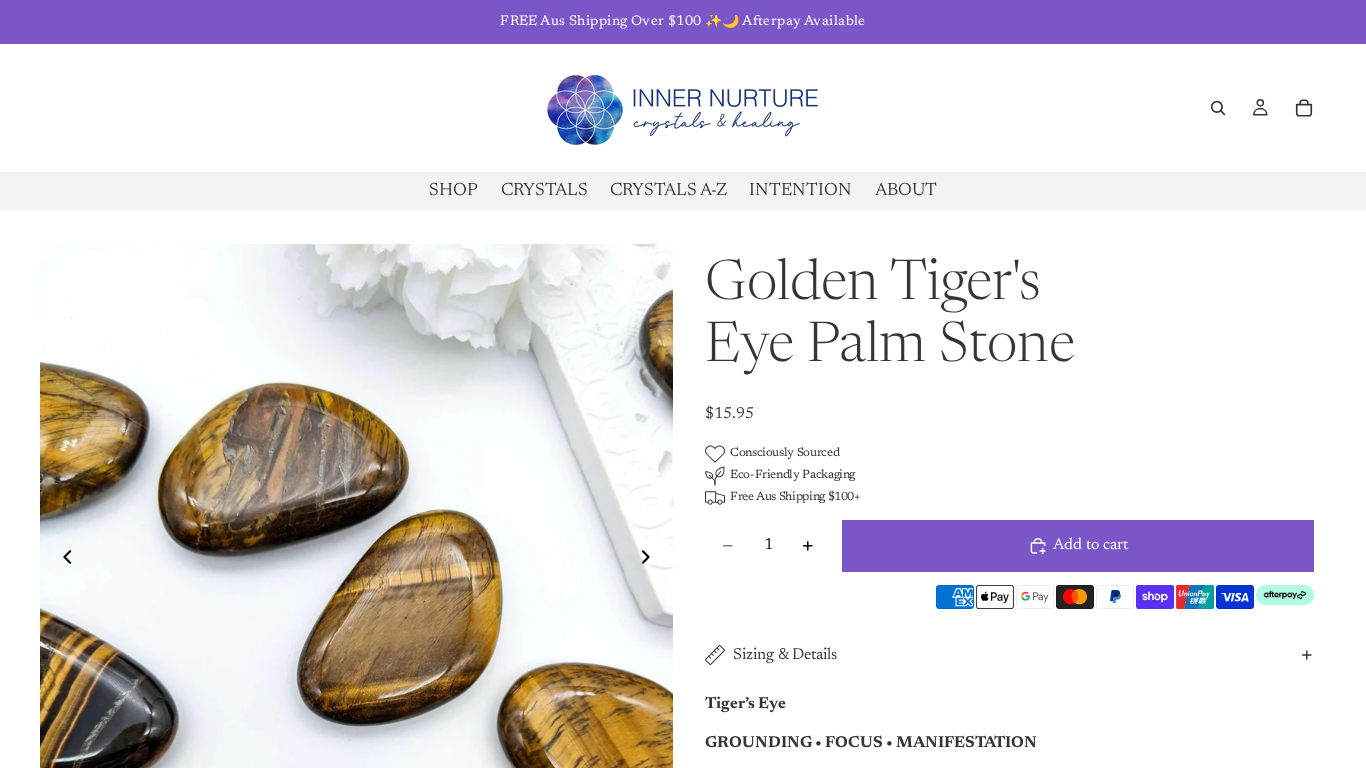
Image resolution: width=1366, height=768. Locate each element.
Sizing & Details (785, 655)
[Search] (1218, 108)
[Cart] (1304, 108)
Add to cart (1090, 545)
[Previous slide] (62, 561)
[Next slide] (651, 561)
